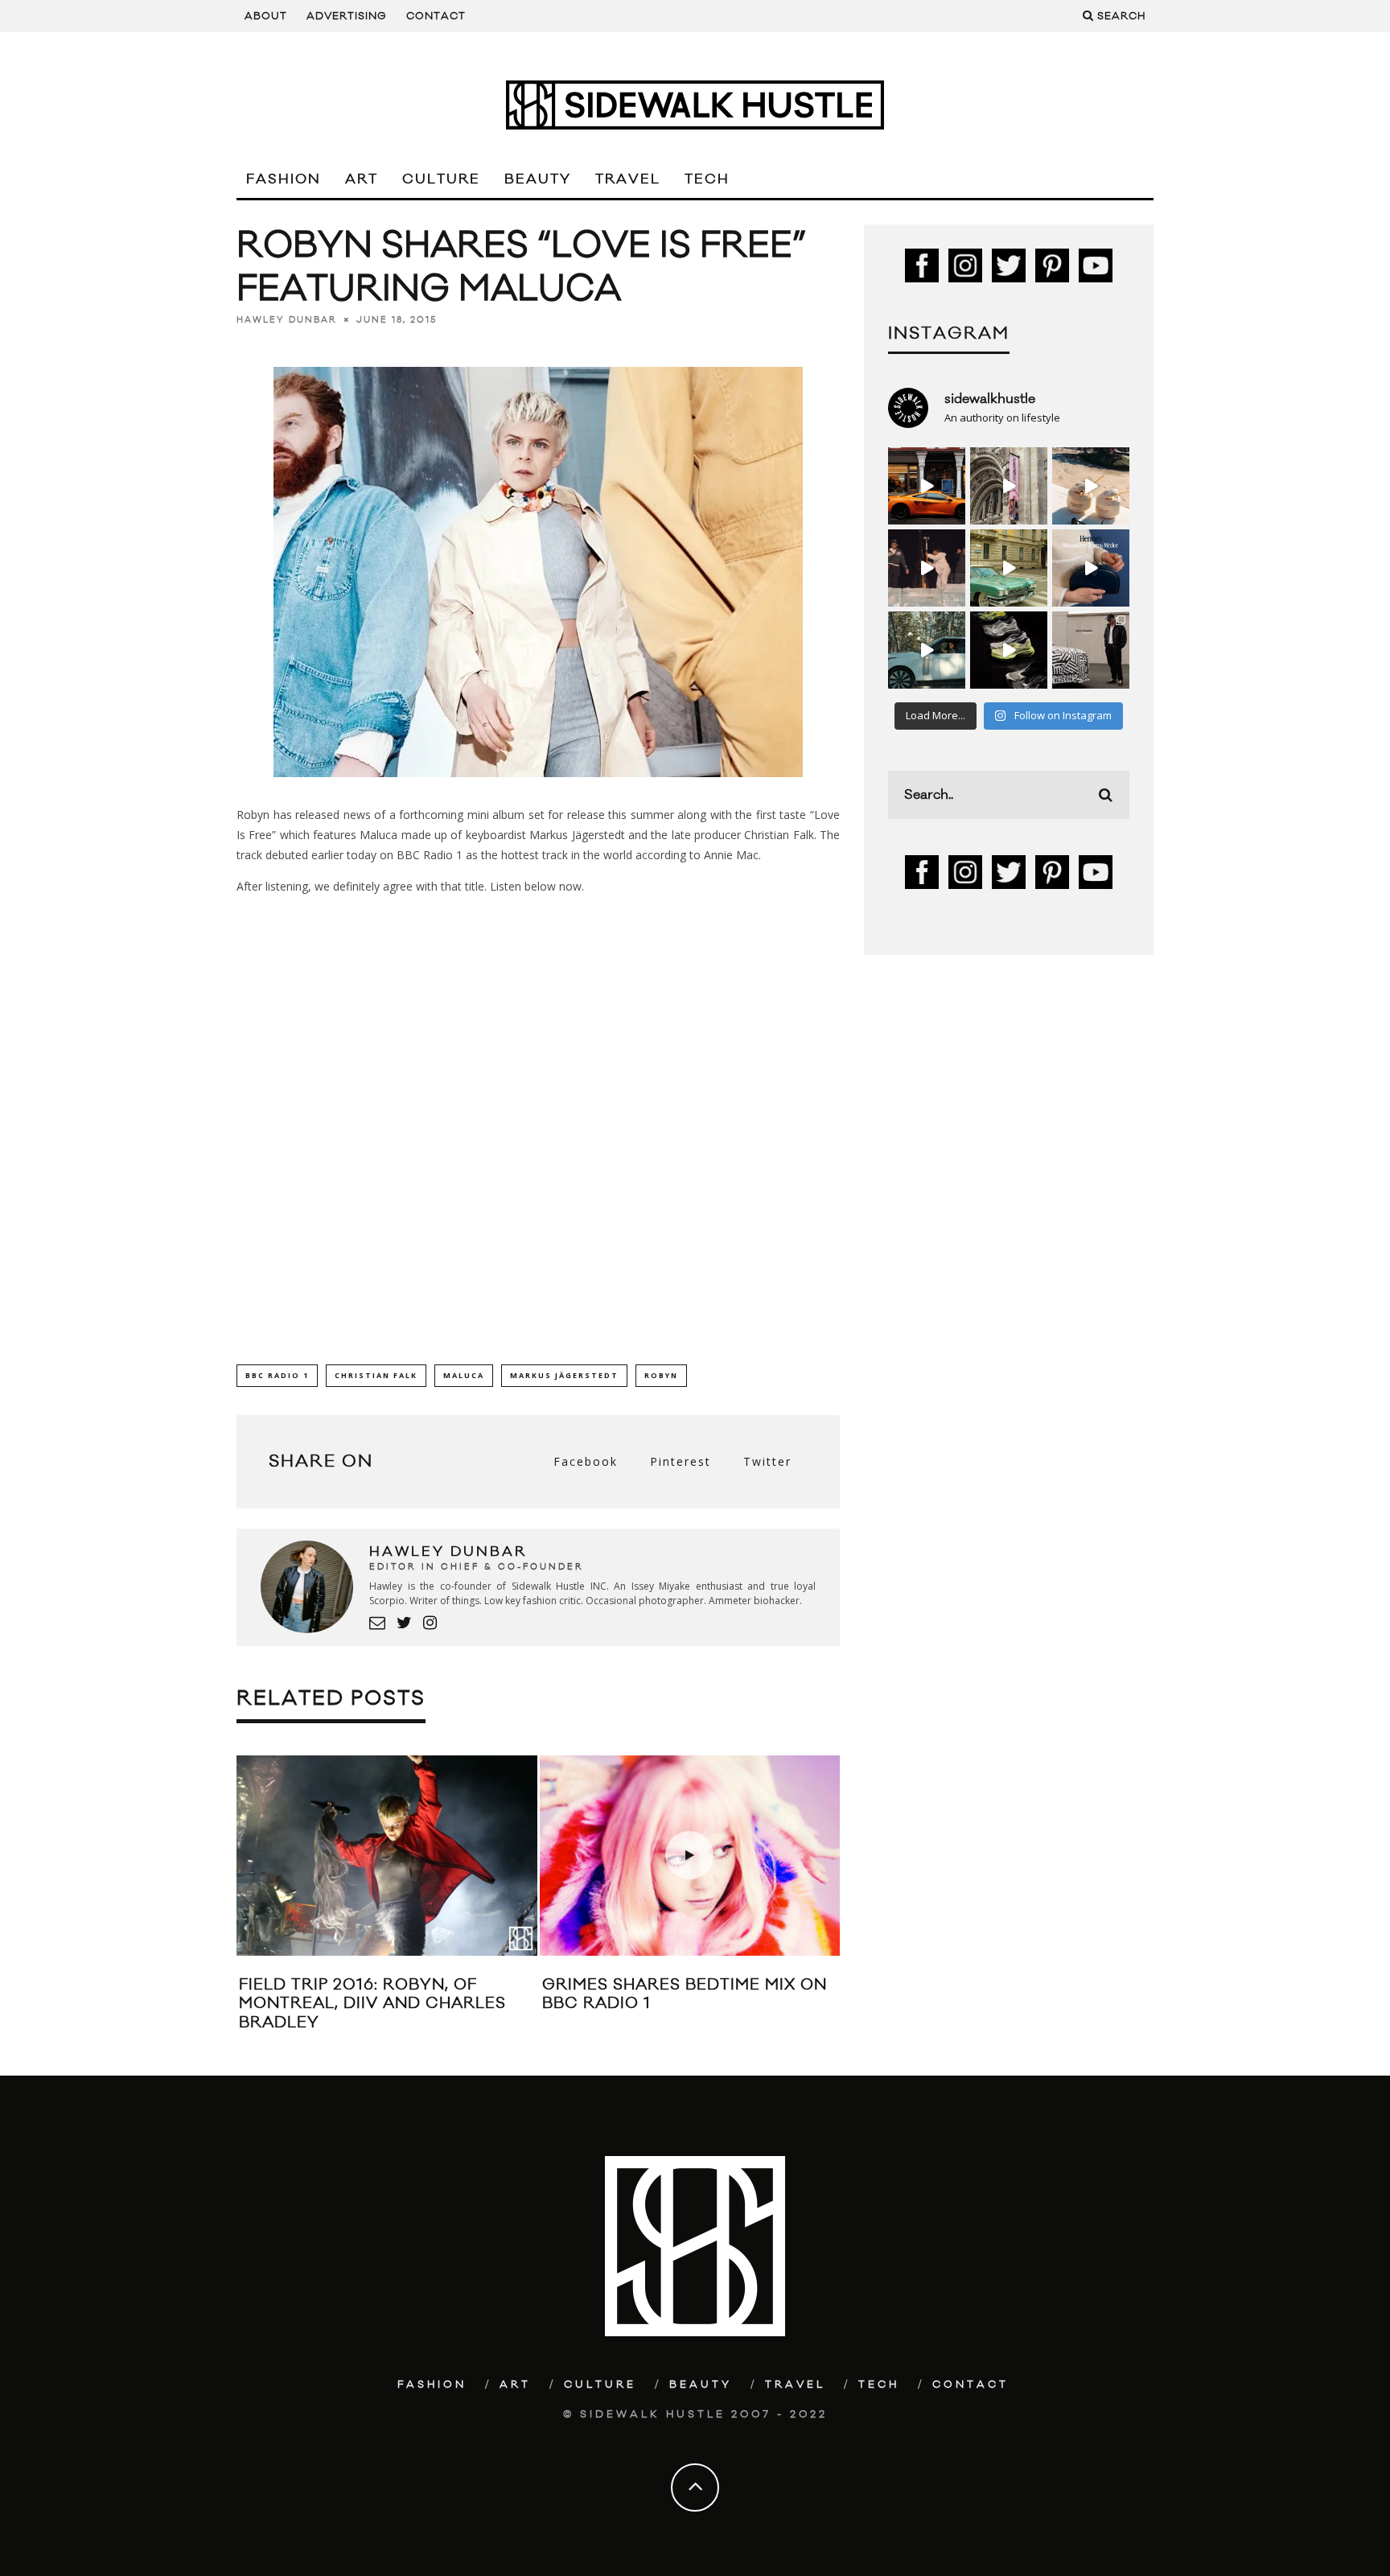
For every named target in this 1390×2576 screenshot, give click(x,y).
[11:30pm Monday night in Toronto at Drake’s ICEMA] (927, 568)
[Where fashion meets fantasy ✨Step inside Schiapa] (1009, 486)
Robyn (661, 1375)
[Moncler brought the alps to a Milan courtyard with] (1009, 568)
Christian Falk (376, 1375)
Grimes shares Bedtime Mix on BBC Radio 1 (685, 1994)
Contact (436, 16)
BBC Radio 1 (277, 1375)
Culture (441, 179)
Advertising (347, 16)
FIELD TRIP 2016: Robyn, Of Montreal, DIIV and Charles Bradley (372, 2004)
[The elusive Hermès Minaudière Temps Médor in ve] (1091, 568)
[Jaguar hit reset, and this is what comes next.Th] (1091, 650)
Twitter (767, 1461)
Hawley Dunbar (287, 320)
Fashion (284, 179)
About (266, 16)
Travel (628, 179)
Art (362, 179)
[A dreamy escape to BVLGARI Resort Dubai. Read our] (1091, 486)
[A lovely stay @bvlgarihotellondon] (927, 486)
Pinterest (681, 1461)
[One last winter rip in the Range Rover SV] (927, 650)
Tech (707, 179)
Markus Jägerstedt (564, 1375)
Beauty (538, 179)
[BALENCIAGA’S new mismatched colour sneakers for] (1009, 650)
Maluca (464, 1375)
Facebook (586, 1461)
